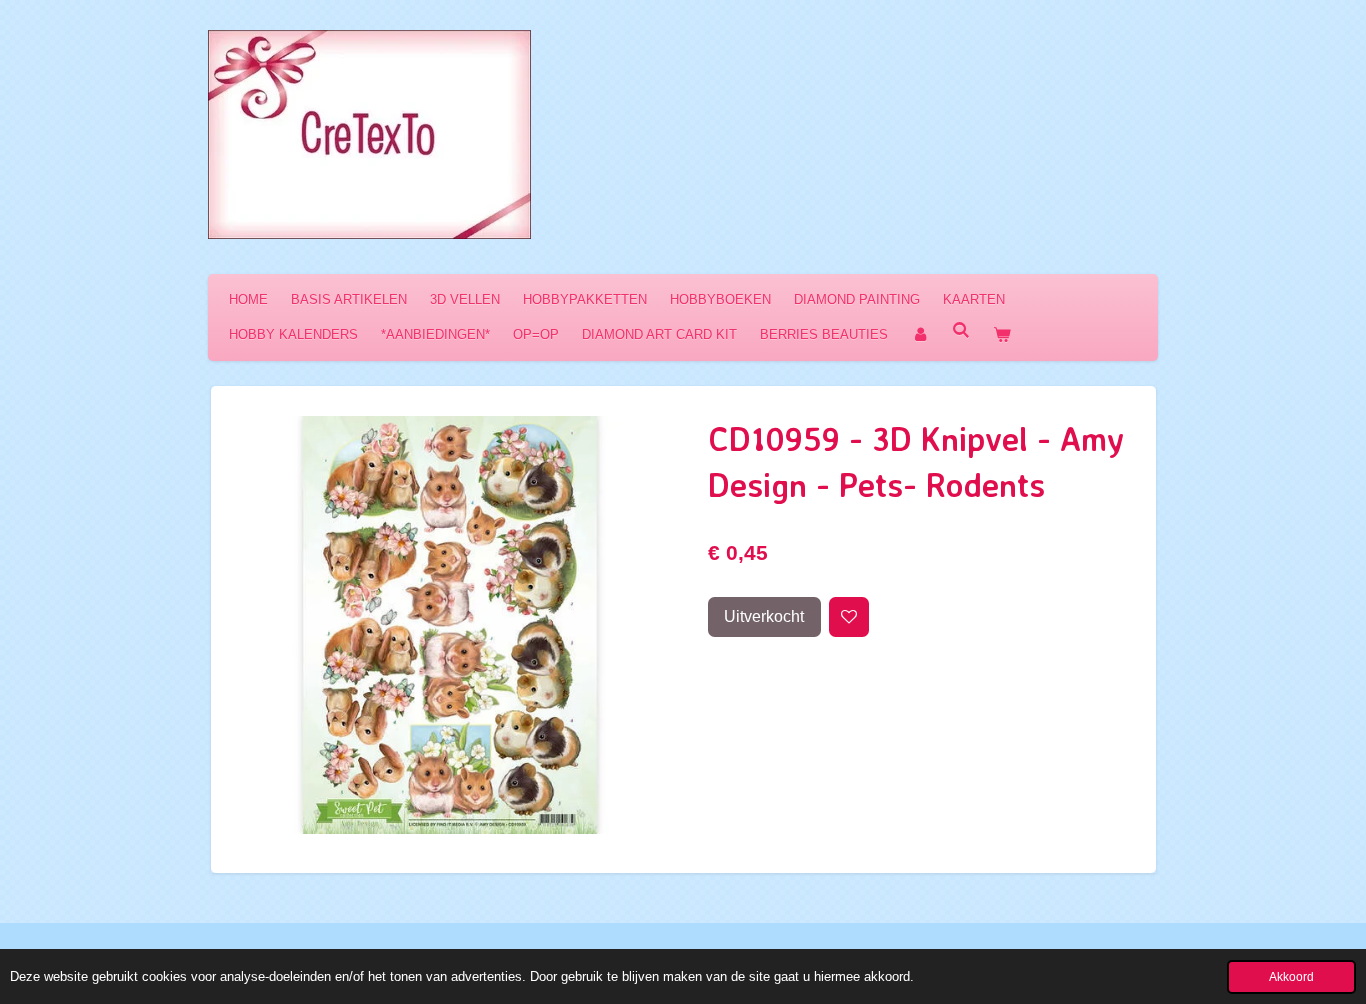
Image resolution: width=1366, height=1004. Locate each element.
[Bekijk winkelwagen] (1002, 334)
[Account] (920, 334)
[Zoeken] (961, 330)
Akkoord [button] (1291, 976)
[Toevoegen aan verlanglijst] (849, 617)
